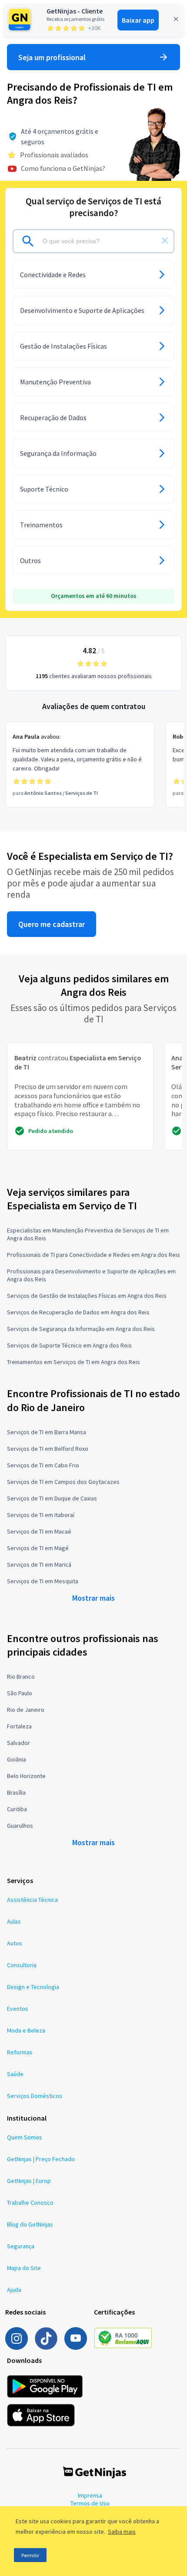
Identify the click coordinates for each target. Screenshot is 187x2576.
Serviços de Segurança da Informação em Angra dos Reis (81, 1329)
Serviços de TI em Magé (38, 1548)
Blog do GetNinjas (30, 2224)
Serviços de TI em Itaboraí (41, 1515)
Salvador (18, 1743)
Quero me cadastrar (52, 924)
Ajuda (14, 2290)
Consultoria (22, 1965)
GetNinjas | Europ (29, 2181)
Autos (15, 1943)
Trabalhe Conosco (30, 2203)
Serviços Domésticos (35, 2096)
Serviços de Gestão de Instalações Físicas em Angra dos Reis (87, 1296)
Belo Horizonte (26, 1776)
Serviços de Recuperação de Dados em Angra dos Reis (78, 1312)
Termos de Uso (90, 2503)
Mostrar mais (93, 1598)
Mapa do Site (24, 2268)
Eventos (18, 2009)
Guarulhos (20, 1826)
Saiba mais (122, 2532)
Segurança (21, 2246)
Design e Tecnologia (33, 1987)
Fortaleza (19, 1726)
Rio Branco (21, 1677)
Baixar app (138, 20)
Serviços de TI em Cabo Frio (43, 1465)
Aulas (14, 1921)
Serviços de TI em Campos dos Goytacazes (63, 1482)
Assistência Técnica (32, 1900)
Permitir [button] (30, 2555)
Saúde (15, 2074)
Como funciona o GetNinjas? (63, 168)
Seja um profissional (52, 57)
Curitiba (17, 1809)
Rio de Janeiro (26, 1710)
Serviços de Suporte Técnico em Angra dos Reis (69, 1345)
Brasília (16, 1792)
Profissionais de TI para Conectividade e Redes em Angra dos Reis (93, 1255)
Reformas (20, 2052)
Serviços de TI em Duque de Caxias (52, 1498)
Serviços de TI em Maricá (39, 1565)
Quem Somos (25, 2137)
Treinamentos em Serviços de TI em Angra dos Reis (73, 1362)
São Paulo (20, 1693)
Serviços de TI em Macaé (39, 1531)
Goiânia (17, 1759)
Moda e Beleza (26, 2030)
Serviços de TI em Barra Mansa (47, 1432)
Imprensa (90, 2495)
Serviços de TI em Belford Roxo (48, 1449)
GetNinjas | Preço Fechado (41, 2159)
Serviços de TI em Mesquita (43, 1581)
